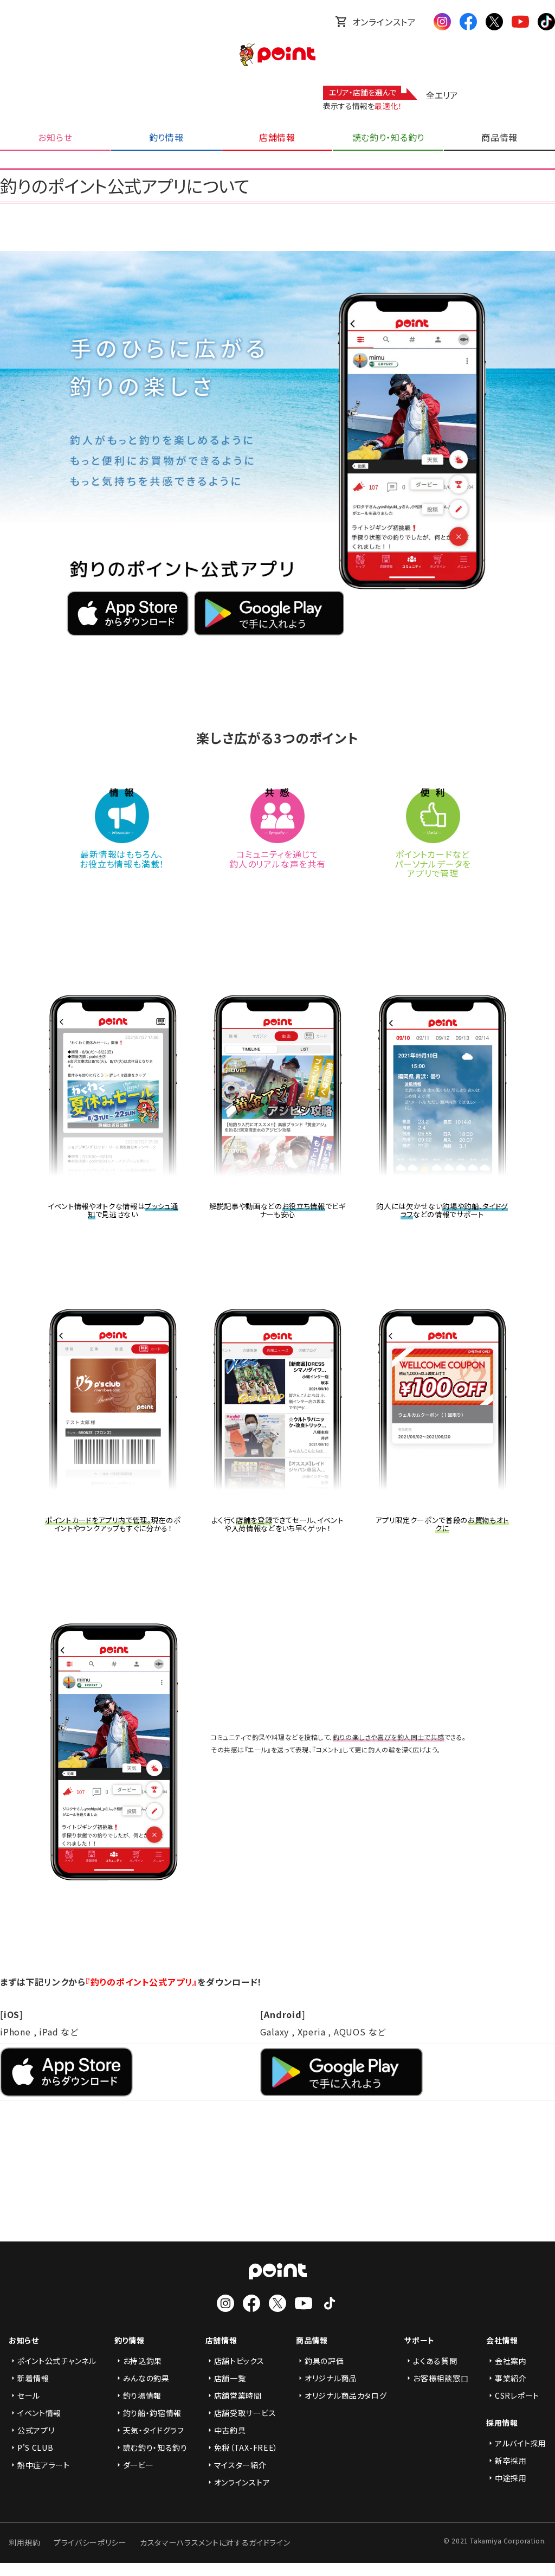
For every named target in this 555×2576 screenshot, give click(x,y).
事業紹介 (511, 2378)
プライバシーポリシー (90, 2542)
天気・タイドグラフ (154, 2430)
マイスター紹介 (240, 2465)
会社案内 (511, 2361)
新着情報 (33, 2378)
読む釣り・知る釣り (155, 2447)
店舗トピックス (239, 2361)
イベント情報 (39, 2413)
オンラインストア (384, 22)
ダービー (138, 2465)
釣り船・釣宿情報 (153, 2413)
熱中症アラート (44, 2465)
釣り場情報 (143, 2395)
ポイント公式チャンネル (57, 2361)
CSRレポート (517, 2395)
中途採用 (511, 2478)
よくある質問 (435, 2361)
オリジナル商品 (331, 2378)
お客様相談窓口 (441, 2378)
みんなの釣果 (146, 2378)
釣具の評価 (324, 2361)
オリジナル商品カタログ (346, 2395)
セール (29, 2395)
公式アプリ (36, 2430)
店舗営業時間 (238, 2395)
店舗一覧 (230, 2378)
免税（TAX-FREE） (246, 2447)
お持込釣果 (143, 2361)
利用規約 (25, 2542)
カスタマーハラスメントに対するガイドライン (215, 2542)
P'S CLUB (36, 2447)
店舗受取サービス (245, 2413)
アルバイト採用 (521, 2443)
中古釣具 (230, 2430)
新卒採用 (511, 2461)
